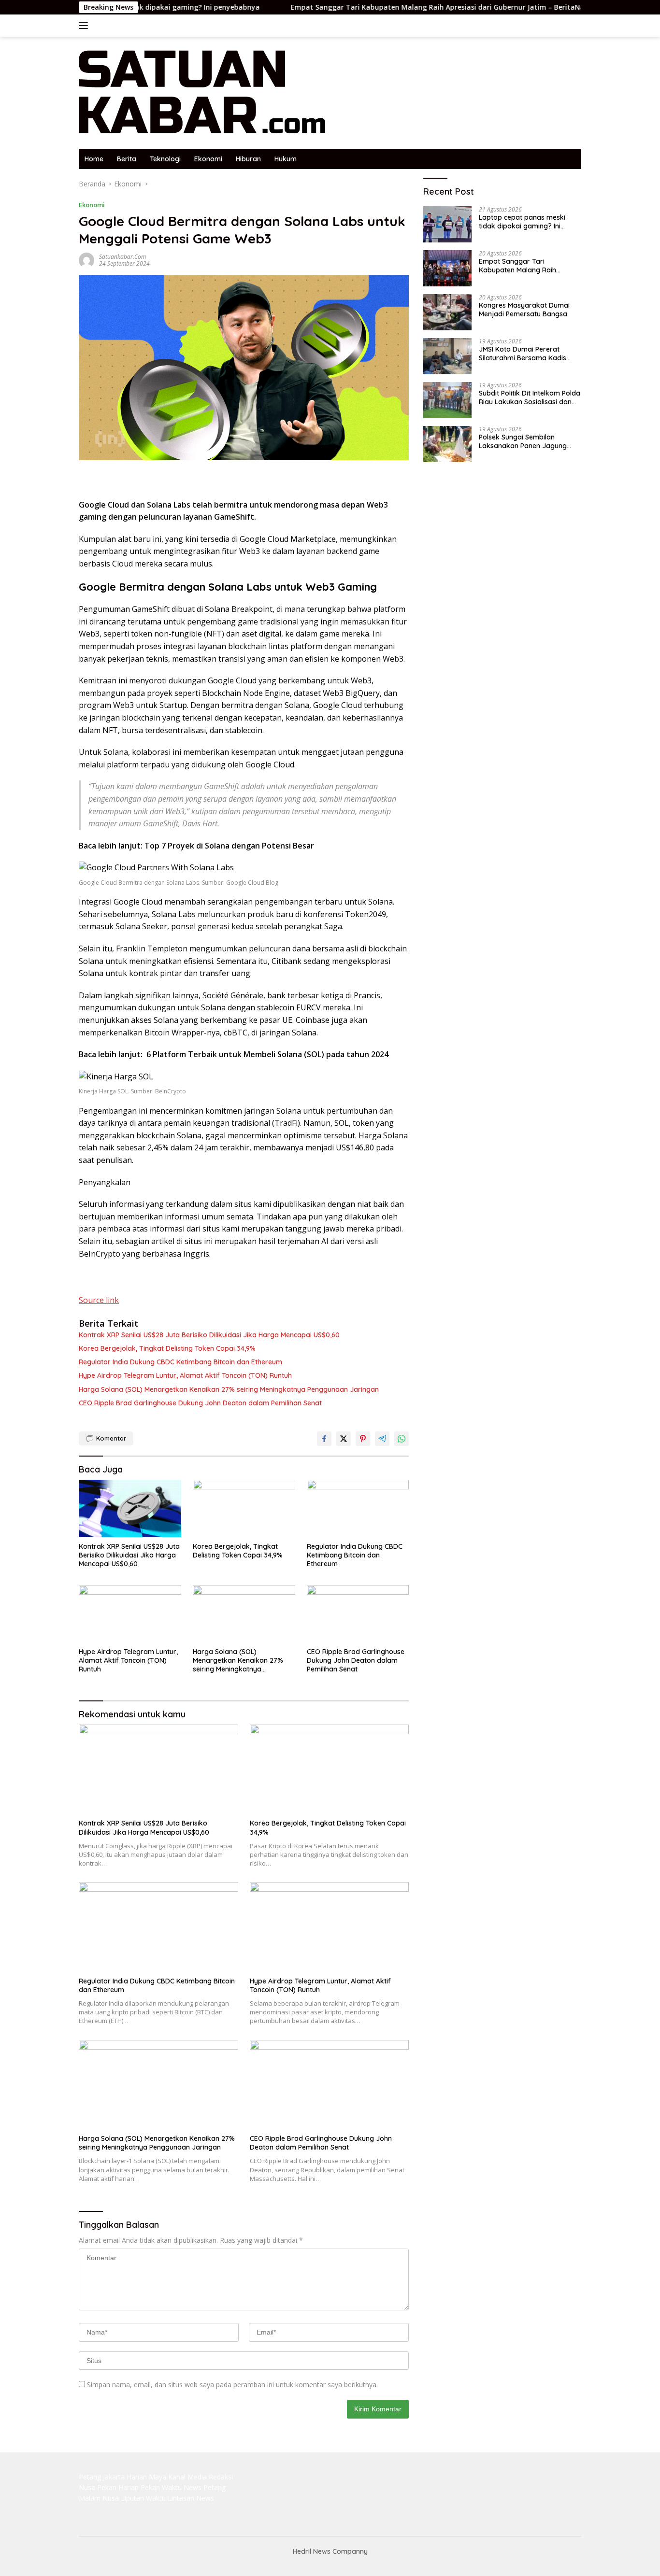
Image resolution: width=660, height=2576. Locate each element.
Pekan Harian (118, 2487)
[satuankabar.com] (202, 92)
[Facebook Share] (324, 1439)
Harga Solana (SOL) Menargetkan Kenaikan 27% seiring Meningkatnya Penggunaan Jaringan (229, 1389)
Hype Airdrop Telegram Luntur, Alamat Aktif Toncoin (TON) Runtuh (185, 1375)
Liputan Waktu (143, 2498)
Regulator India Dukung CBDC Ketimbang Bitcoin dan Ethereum (180, 1362)
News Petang (205, 2487)
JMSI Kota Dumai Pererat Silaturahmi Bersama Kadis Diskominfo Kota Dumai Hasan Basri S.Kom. (528, 354)
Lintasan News (191, 2498)
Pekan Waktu (161, 2487)
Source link (99, 1300)
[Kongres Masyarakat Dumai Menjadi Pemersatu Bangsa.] (447, 312)
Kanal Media (187, 2477)
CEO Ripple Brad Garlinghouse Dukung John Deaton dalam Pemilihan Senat (200, 1403)
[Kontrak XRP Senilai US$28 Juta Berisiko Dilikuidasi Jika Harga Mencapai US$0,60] (130, 1508)
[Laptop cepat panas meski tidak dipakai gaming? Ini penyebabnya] (447, 224)
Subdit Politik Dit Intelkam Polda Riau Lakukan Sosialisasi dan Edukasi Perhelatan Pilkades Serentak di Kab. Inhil (530, 397)
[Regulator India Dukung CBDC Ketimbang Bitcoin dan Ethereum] (358, 1508)
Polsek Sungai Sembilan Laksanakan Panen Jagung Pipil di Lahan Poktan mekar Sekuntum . (524, 441)
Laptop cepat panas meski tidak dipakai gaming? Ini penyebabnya (522, 222)
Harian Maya (146, 2477)
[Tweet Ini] (344, 1439)
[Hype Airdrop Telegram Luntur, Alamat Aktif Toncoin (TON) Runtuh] (130, 1614)
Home (94, 159)
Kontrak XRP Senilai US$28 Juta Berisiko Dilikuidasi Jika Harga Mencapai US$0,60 (209, 1335)
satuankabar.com (122, 257)
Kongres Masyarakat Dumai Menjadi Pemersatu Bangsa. (524, 310)
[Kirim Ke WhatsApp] (402, 1439)
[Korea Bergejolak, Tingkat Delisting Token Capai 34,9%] (244, 1508)
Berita (127, 159)
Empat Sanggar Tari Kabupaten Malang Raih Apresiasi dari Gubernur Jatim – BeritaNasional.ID (384, 7)
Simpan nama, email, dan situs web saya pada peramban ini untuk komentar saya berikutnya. (232, 2385)
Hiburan (248, 159)
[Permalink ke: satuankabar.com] (86, 260)
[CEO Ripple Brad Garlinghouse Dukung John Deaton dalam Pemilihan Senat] (358, 1614)
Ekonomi (208, 159)
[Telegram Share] (382, 1439)
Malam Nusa (99, 2498)
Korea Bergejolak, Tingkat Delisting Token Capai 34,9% (167, 1348)
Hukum (286, 159)
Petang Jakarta (102, 2477)
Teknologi (165, 159)
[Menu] (85, 26)
